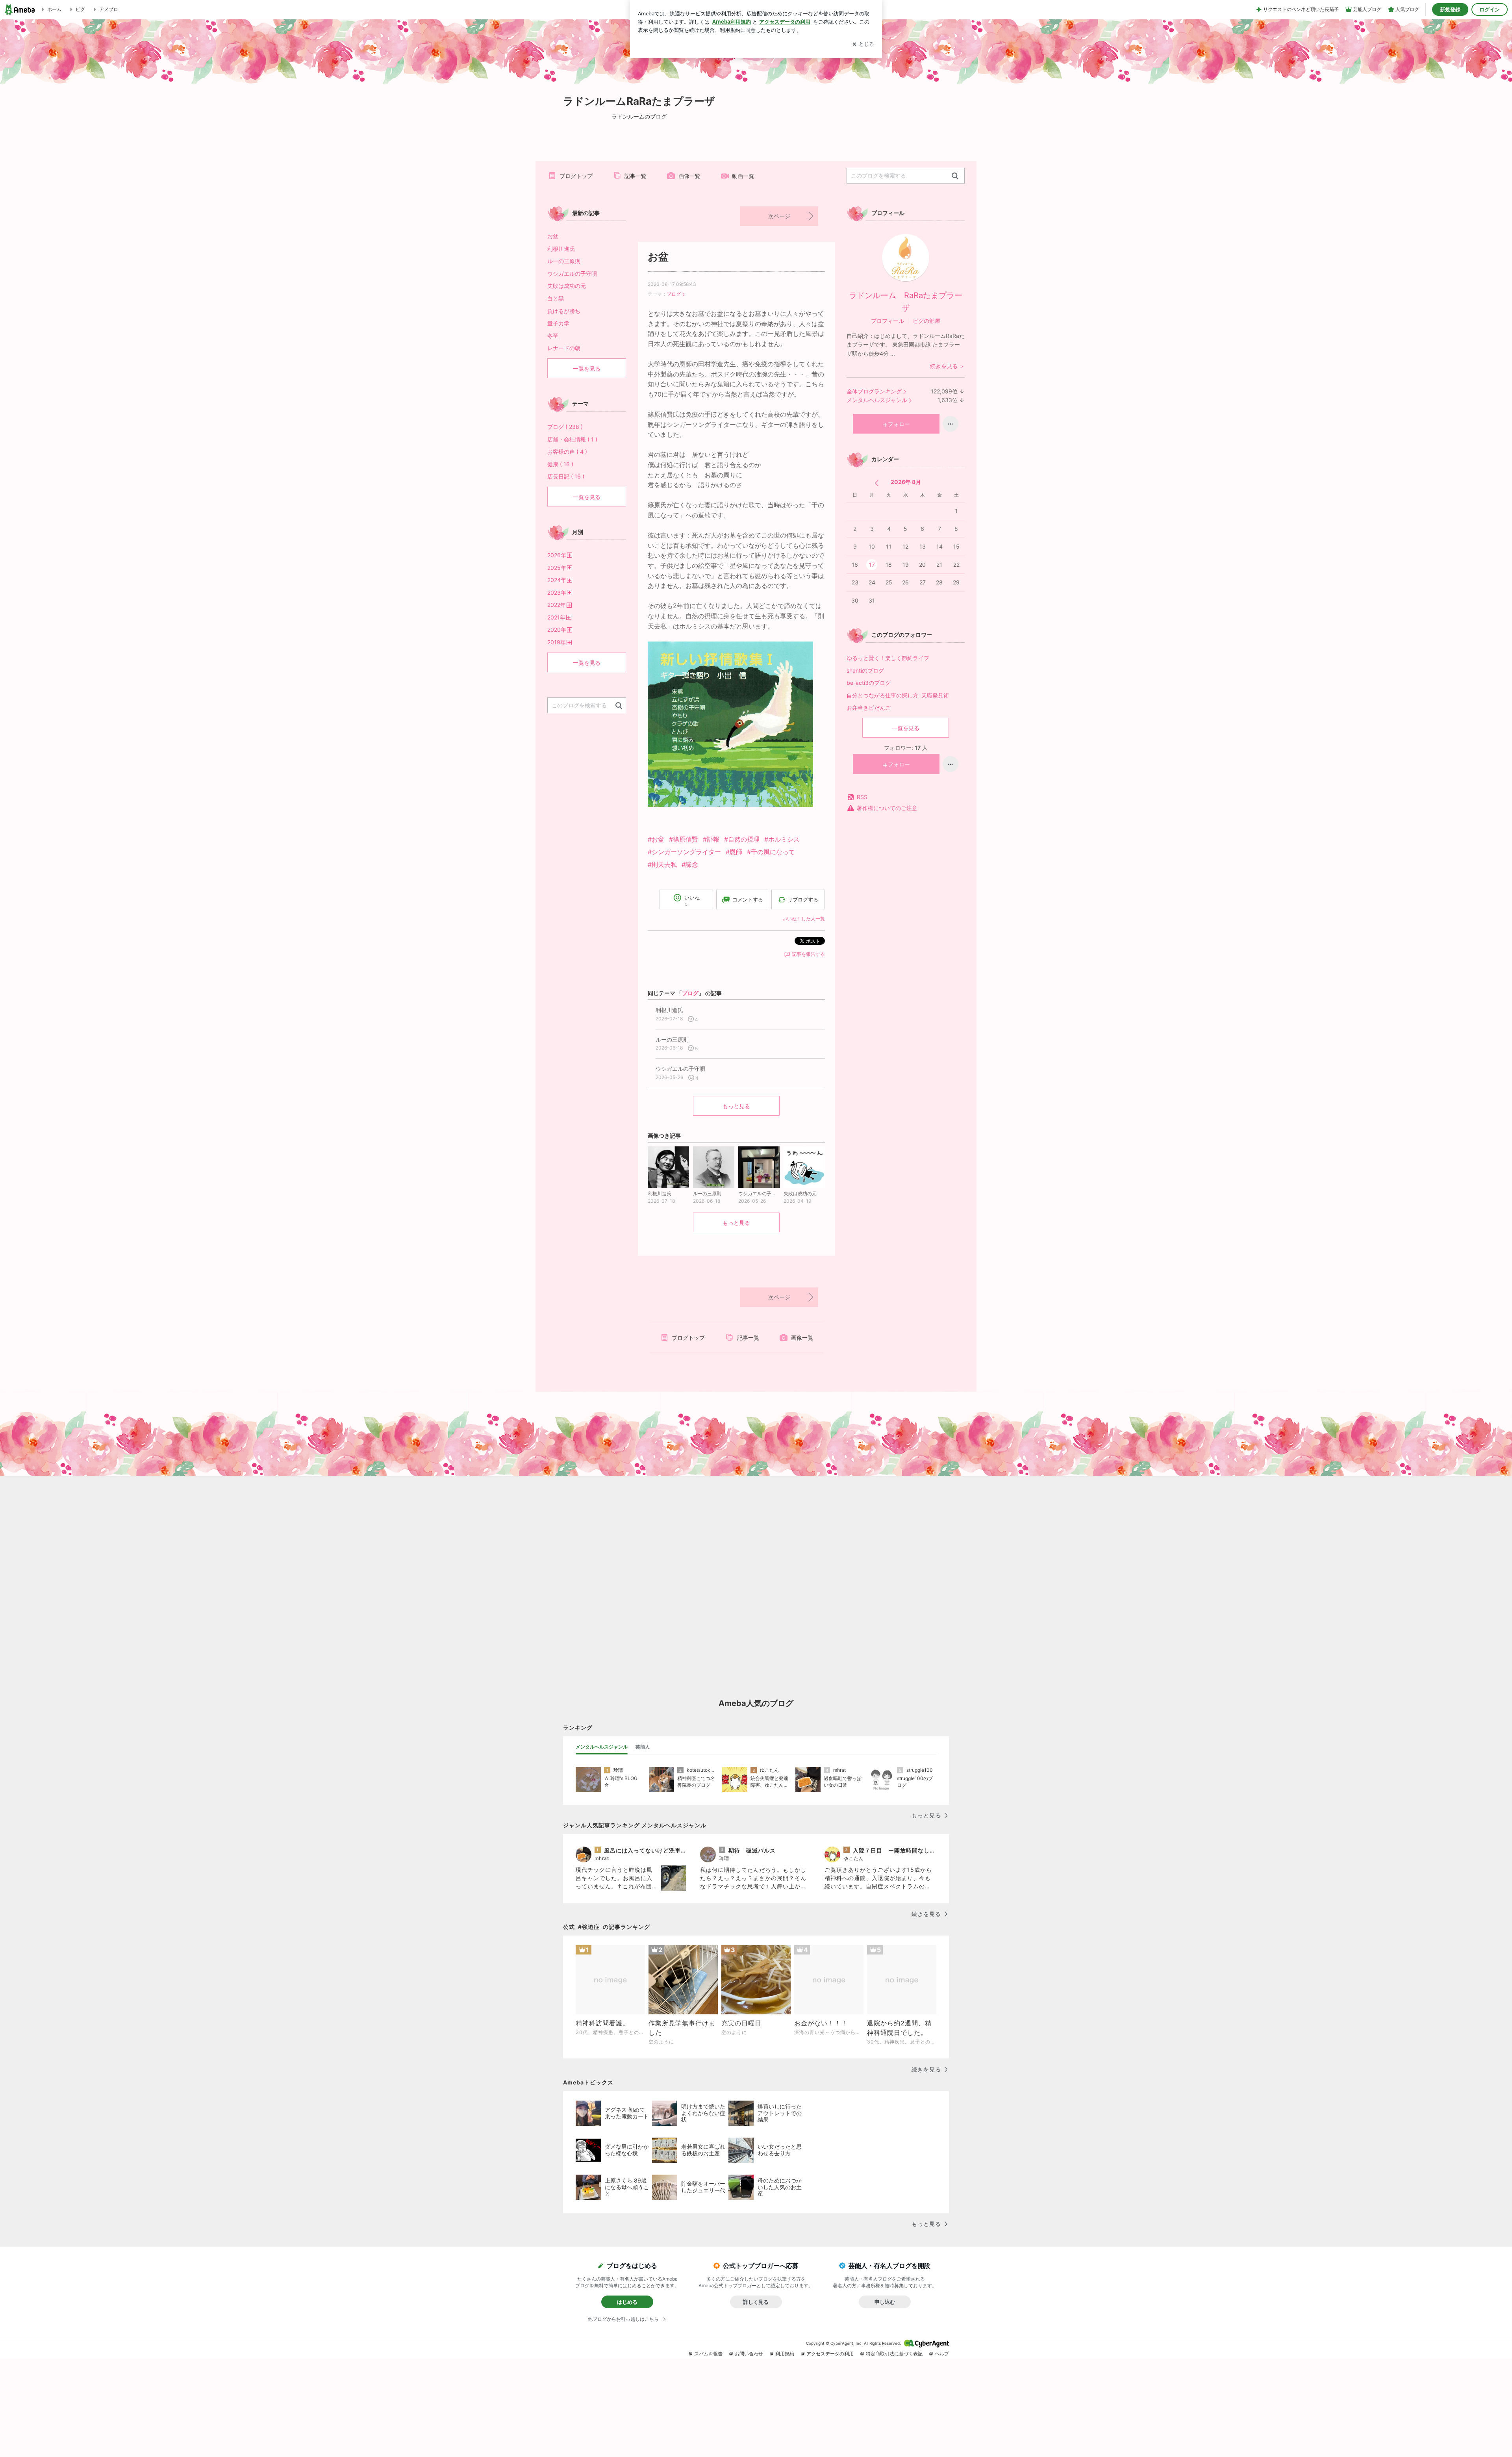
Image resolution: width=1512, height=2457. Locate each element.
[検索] (955, 176)
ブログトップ (576, 176)
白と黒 (556, 298)
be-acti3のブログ (869, 683)
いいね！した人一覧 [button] (804, 919)
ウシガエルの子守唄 (572, 274)
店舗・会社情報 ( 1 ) (572, 439)
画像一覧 (689, 176)
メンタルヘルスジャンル (877, 400)
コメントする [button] (748, 899)
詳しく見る (756, 2302)
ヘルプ (942, 2354)
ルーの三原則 (564, 261)
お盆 (658, 257)
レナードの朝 (564, 348)
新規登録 (1450, 9)
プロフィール (888, 321)
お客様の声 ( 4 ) (567, 452)
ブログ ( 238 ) (565, 427)
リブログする (803, 899)
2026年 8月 (906, 482)
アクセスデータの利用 (830, 2354)
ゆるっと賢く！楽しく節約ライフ (888, 658)
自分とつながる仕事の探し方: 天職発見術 (898, 695)
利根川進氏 (561, 249)
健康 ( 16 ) (560, 464)
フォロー (899, 424)
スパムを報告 (708, 2354)
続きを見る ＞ (947, 366)
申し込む (885, 2302)
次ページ (779, 216)
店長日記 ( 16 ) (566, 476)
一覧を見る (906, 728)
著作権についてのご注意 (887, 808)
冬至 (553, 336)
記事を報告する (808, 954)
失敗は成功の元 (567, 286)
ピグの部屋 (926, 321)
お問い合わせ (749, 2354)
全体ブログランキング (874, 391)
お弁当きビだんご (874, 707)
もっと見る (736, 1106)
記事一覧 (636, 176)
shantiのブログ (865, 670)
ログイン (1490, 9)
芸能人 (643, 1747)
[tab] (602, 1747)
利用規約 (785, 2354)
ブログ (674, 294)
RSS (862, 797)
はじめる (627, 2302)
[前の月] (877, 483)
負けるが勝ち (564, 311)
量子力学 (558, 323)
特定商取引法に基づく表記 (894, 2354)
